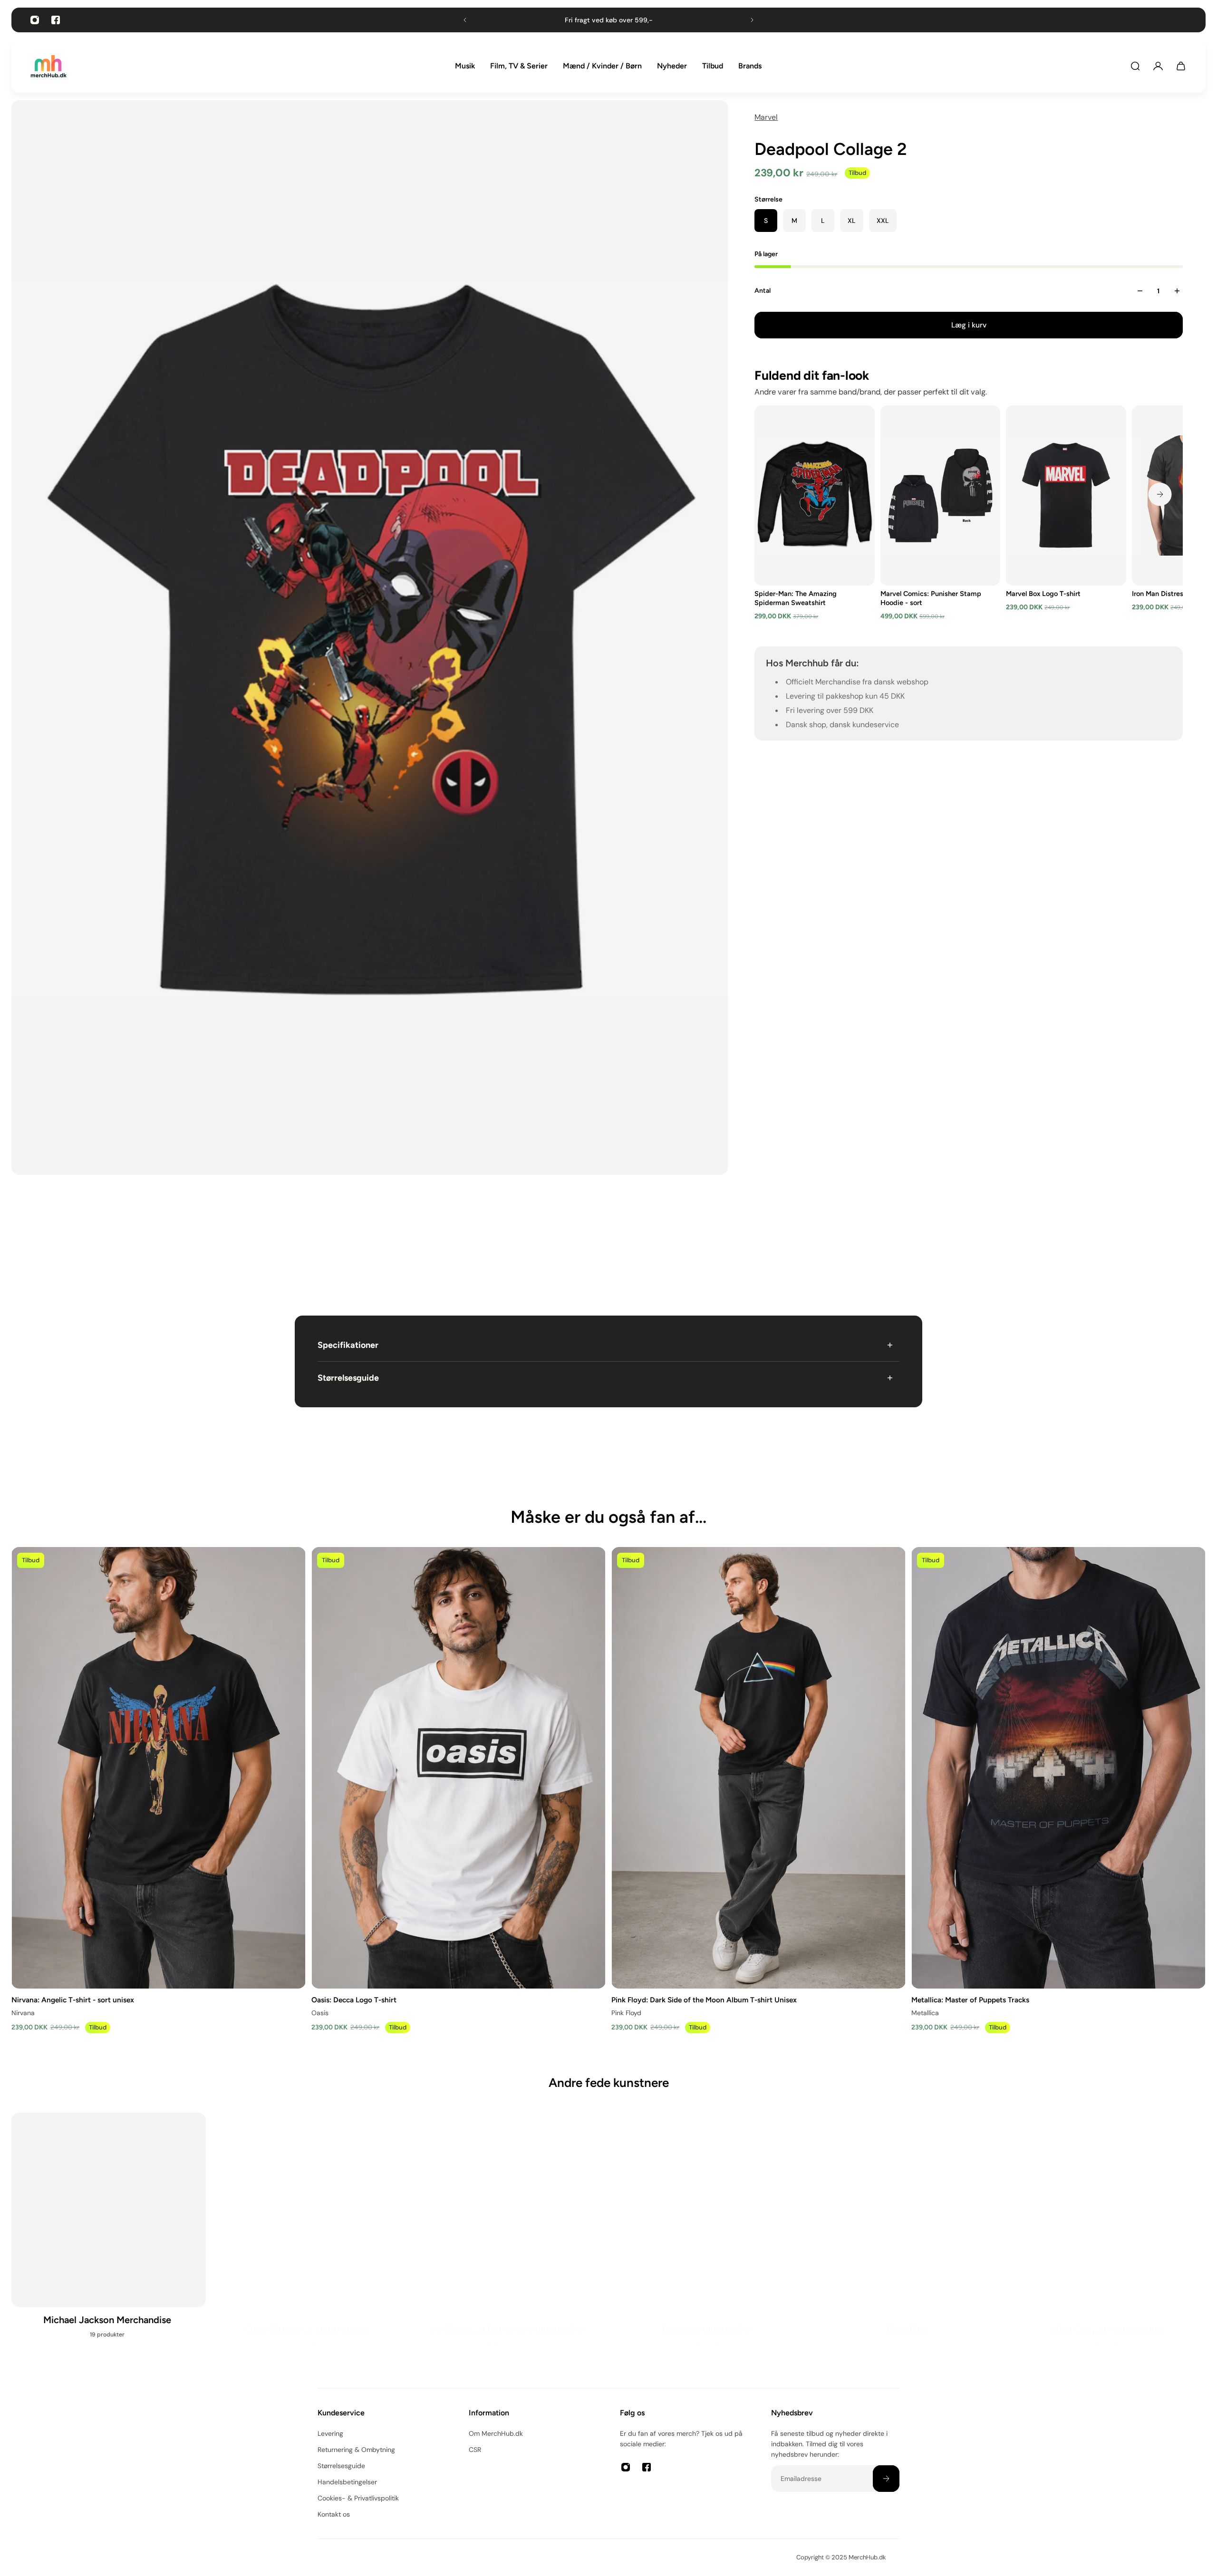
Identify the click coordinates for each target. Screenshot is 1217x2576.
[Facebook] (56, 20)
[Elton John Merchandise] (1108, 2241)
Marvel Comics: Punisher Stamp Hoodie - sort (931, 598)
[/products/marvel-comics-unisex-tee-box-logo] (1067, 495)
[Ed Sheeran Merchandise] (909, 2241)
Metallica (925, 2012)
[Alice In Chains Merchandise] (109, 2241)
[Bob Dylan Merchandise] (309, 2241)
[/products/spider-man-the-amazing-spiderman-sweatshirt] (815, 495)
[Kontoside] (1158, 66)
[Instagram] (35, 20)
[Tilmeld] (886, 2479)
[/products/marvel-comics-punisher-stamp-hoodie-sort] (941, 495)
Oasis (320, 2012)
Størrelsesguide (348, 1378)
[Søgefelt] (1135, 66)
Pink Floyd (626, 2012)
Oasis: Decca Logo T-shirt (354, 1999)
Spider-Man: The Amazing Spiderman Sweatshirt (796, 598)
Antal (763, 291)
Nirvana (23, 2012)
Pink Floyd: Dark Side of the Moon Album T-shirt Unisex (704, 1999)
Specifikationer (348, 1345)
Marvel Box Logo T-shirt (1044, 594)
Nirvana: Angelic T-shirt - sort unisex (73, 1999)
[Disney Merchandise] (709, 2241)
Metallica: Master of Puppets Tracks (970, 1999)
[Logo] (48, 66)
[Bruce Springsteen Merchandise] (508, 2241)
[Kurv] (1181, 66)
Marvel (766, 117)
